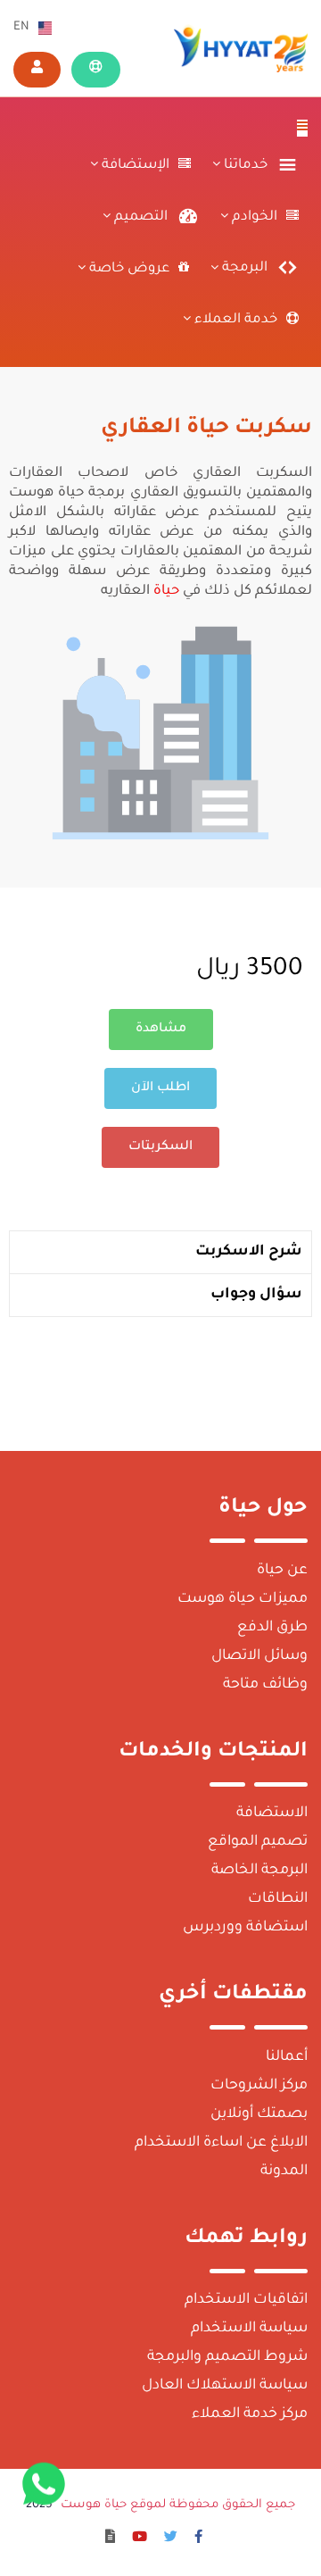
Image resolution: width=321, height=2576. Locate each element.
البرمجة (243, 269)
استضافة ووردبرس (245, 1928)
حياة (165, 592)
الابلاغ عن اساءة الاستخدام (221, 2143)
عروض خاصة (128, 269)
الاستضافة (272, 1813)
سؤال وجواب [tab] (256, 1295)
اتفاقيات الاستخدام (246, 2300)
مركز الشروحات (259, 2086)
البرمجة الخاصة (259, 1871)
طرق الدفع (272, 1628)
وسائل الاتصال (259, 1656)
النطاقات (278, 1899)
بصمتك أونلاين (259, 2114)
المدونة (284, 2172)
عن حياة (282, 1571)
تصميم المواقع (258, 1842)
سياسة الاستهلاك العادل (225, 2386)
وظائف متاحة (265, 1685)
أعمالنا (287, 2057)
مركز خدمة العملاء (250, 2414)
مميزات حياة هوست (243, 1599)
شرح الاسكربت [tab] (249, 1252)
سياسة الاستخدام (249, 2329)
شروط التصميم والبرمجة (227, 2357)
